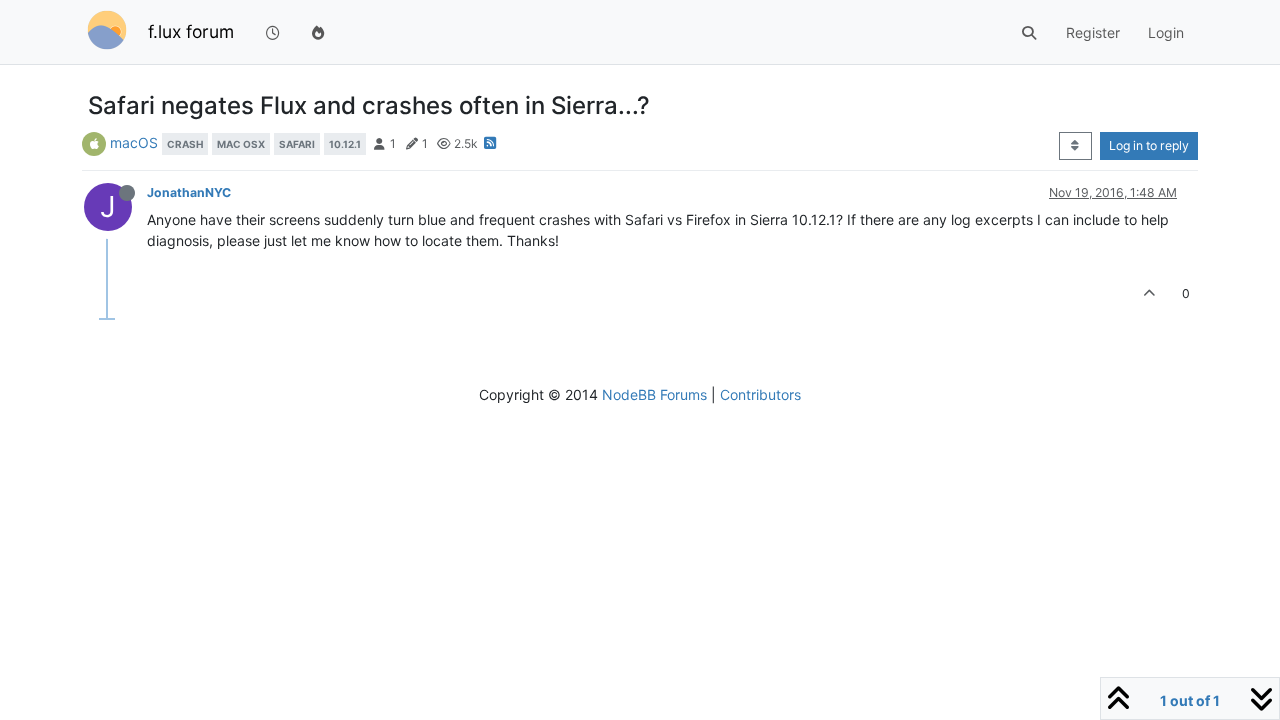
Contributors (760, 394)
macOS (134, 142)
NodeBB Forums (654, 394)
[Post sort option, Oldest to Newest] (1075, 146)
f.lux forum (191, 31)
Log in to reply (1149, 145)
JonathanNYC (189, 192)
